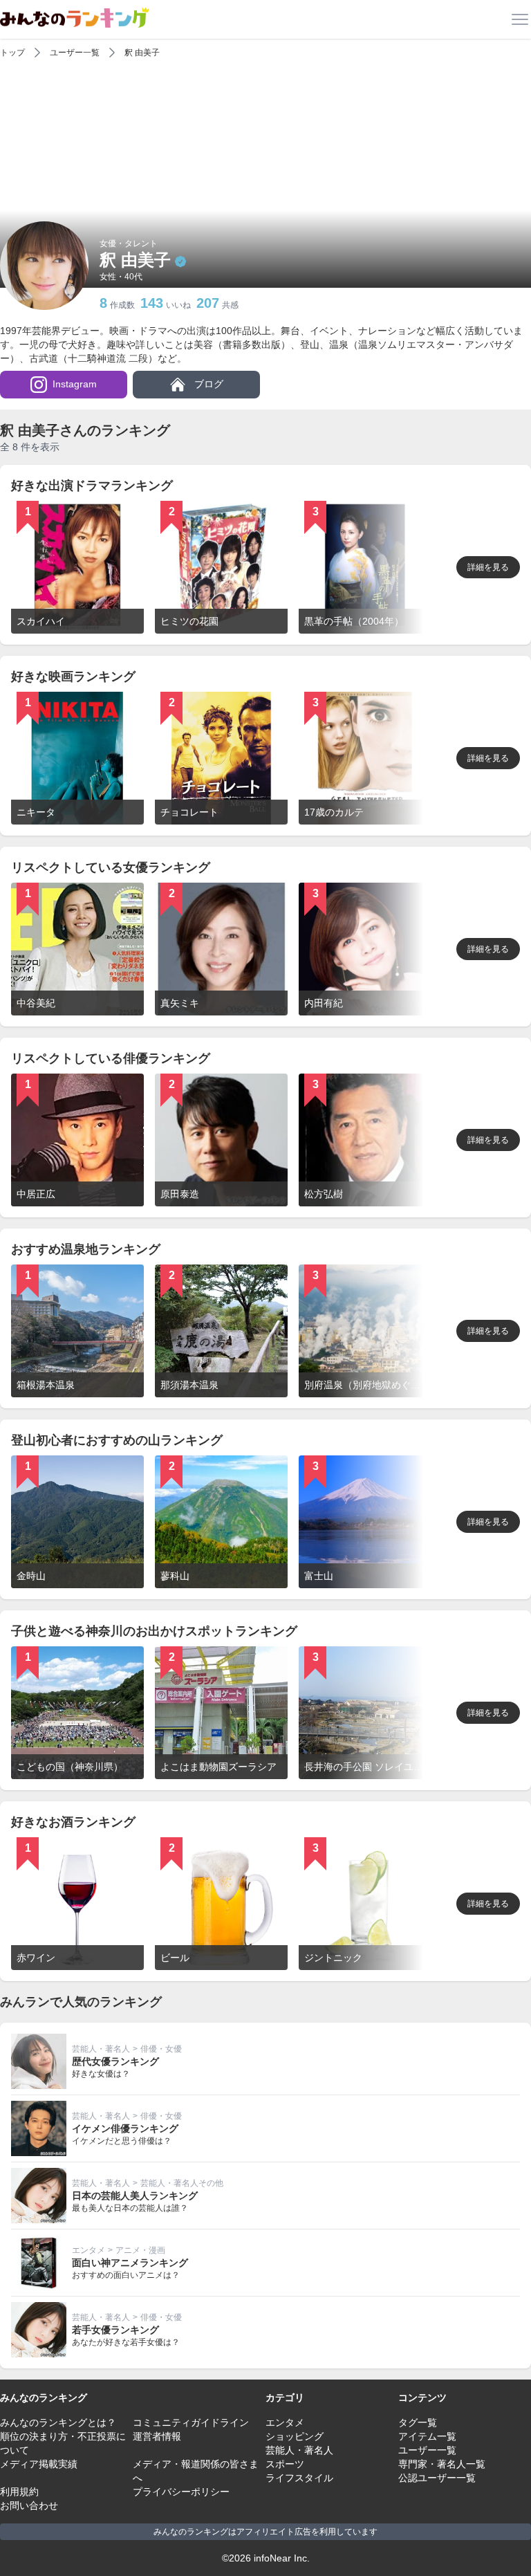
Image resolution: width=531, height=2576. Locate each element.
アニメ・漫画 (140, 2250)
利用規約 (19, 2492)
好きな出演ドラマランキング (92, 486)
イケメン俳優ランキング (125, 2128)
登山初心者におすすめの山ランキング (117, 1440)
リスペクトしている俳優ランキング (111, 1058)
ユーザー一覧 (75, 53)
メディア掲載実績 (39, 2464)
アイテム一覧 (427, 2436)
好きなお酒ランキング (73, 1822)
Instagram (75, 384)
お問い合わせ (29, 2505)
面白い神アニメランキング (130, 2263)
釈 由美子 (142, 53)
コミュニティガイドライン (191, 2422)
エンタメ (88, 2250)
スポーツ (285, 2464)
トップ (12, 53)
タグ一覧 (418, 2422)
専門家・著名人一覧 (442, 2464)
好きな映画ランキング (73, 677)
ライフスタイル (299, 2478)
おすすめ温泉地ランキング (86, 1249)
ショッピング (295, 2436)
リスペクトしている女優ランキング (111, 867)
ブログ (207, 384)
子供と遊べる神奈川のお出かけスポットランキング (154, 1631)
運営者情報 (157, 2436)
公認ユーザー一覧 (437, 2478)
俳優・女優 (161, 2049)
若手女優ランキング (115, 2330)
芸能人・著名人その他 (182, 2183)
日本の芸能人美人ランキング (135, 2196)
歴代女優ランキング (115, 2061)
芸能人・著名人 (101, 2049)
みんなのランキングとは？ (58, 2422)
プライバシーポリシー (181, 2492)
